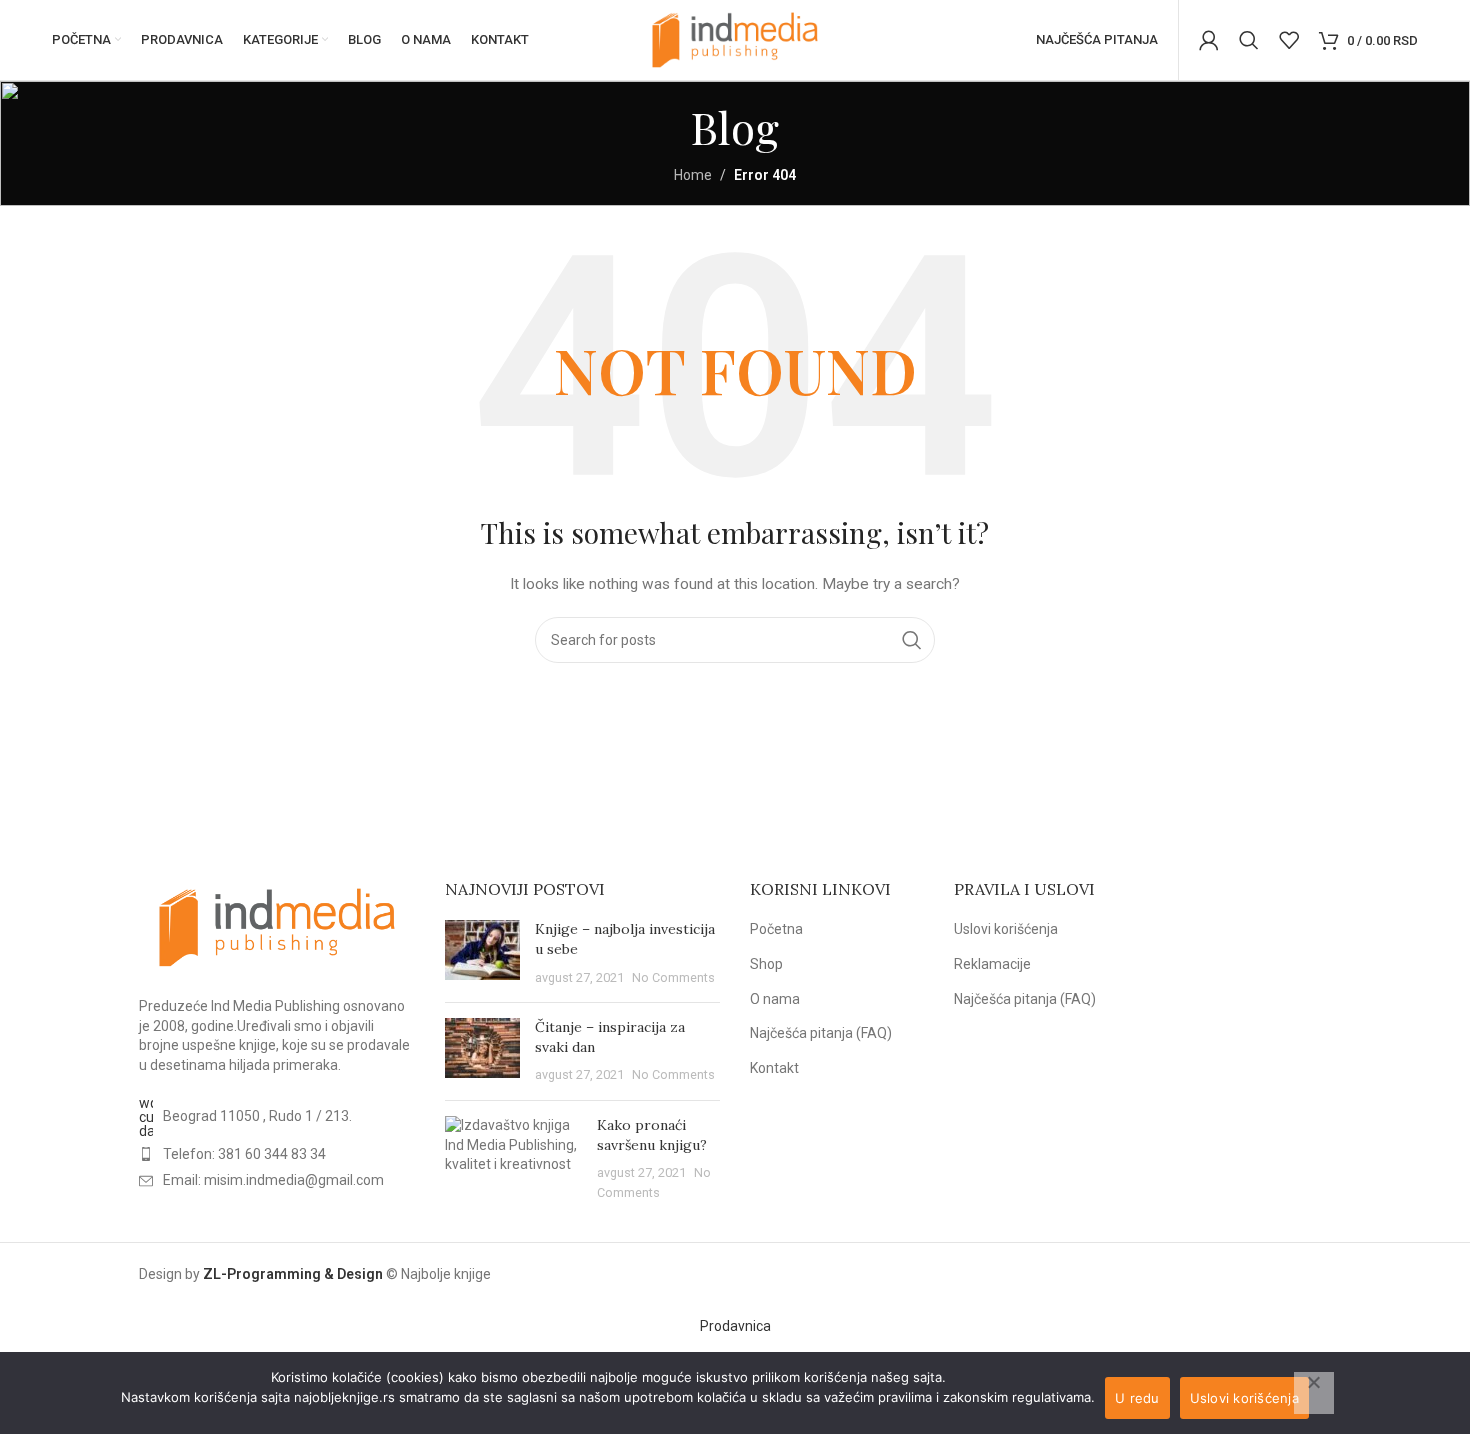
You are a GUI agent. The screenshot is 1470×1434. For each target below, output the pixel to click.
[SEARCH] (912, 640)
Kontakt (774, 1068)
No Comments (673, 977)
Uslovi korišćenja (1006, 929)
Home (693, 175)
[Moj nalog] (1209, 40)
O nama (775, 999)
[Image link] (277, 926)
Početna (776, 929)
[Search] (1249, 40)
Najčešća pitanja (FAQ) (821, 1033)
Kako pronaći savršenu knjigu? (652, 1135)
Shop (766, 964)
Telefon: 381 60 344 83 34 (244, 1154)
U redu (1137, 1398)
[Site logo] (735, 39)
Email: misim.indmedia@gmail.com (273, 1180)
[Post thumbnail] (482, 953)
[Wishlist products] (1289, 40)
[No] (1314, 1393)
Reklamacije (992, 964)
